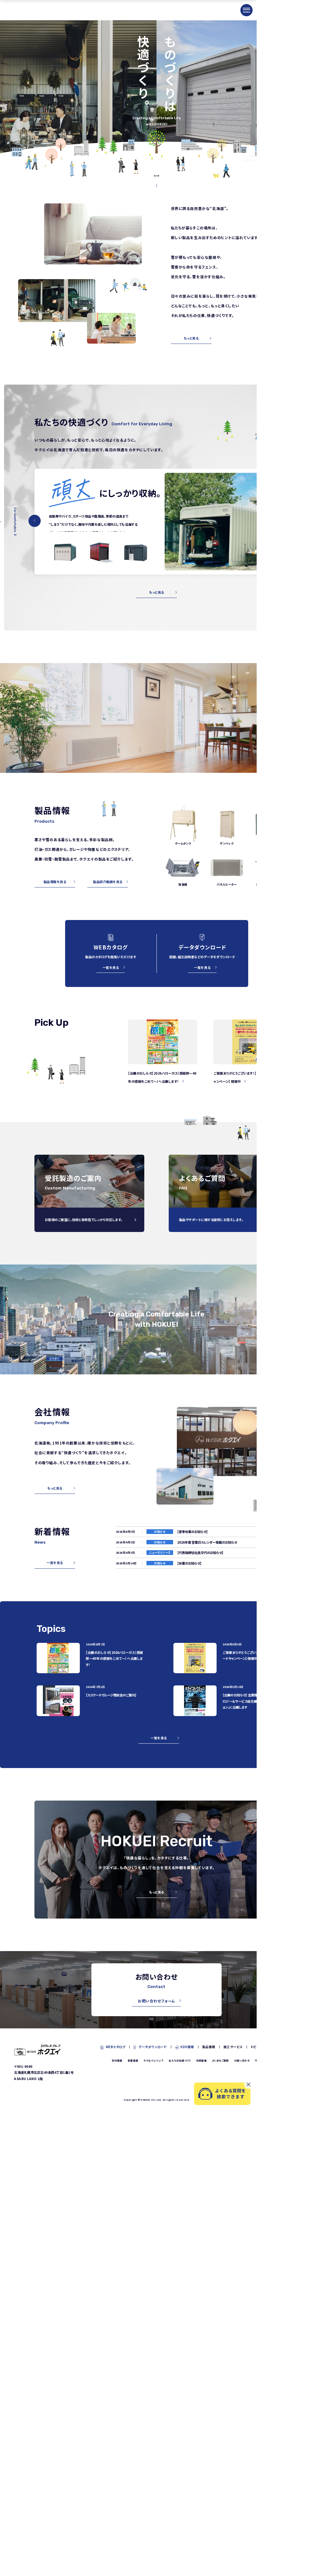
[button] (35, 521)
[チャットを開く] (222, 2094)
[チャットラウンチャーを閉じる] (249, 2084)
